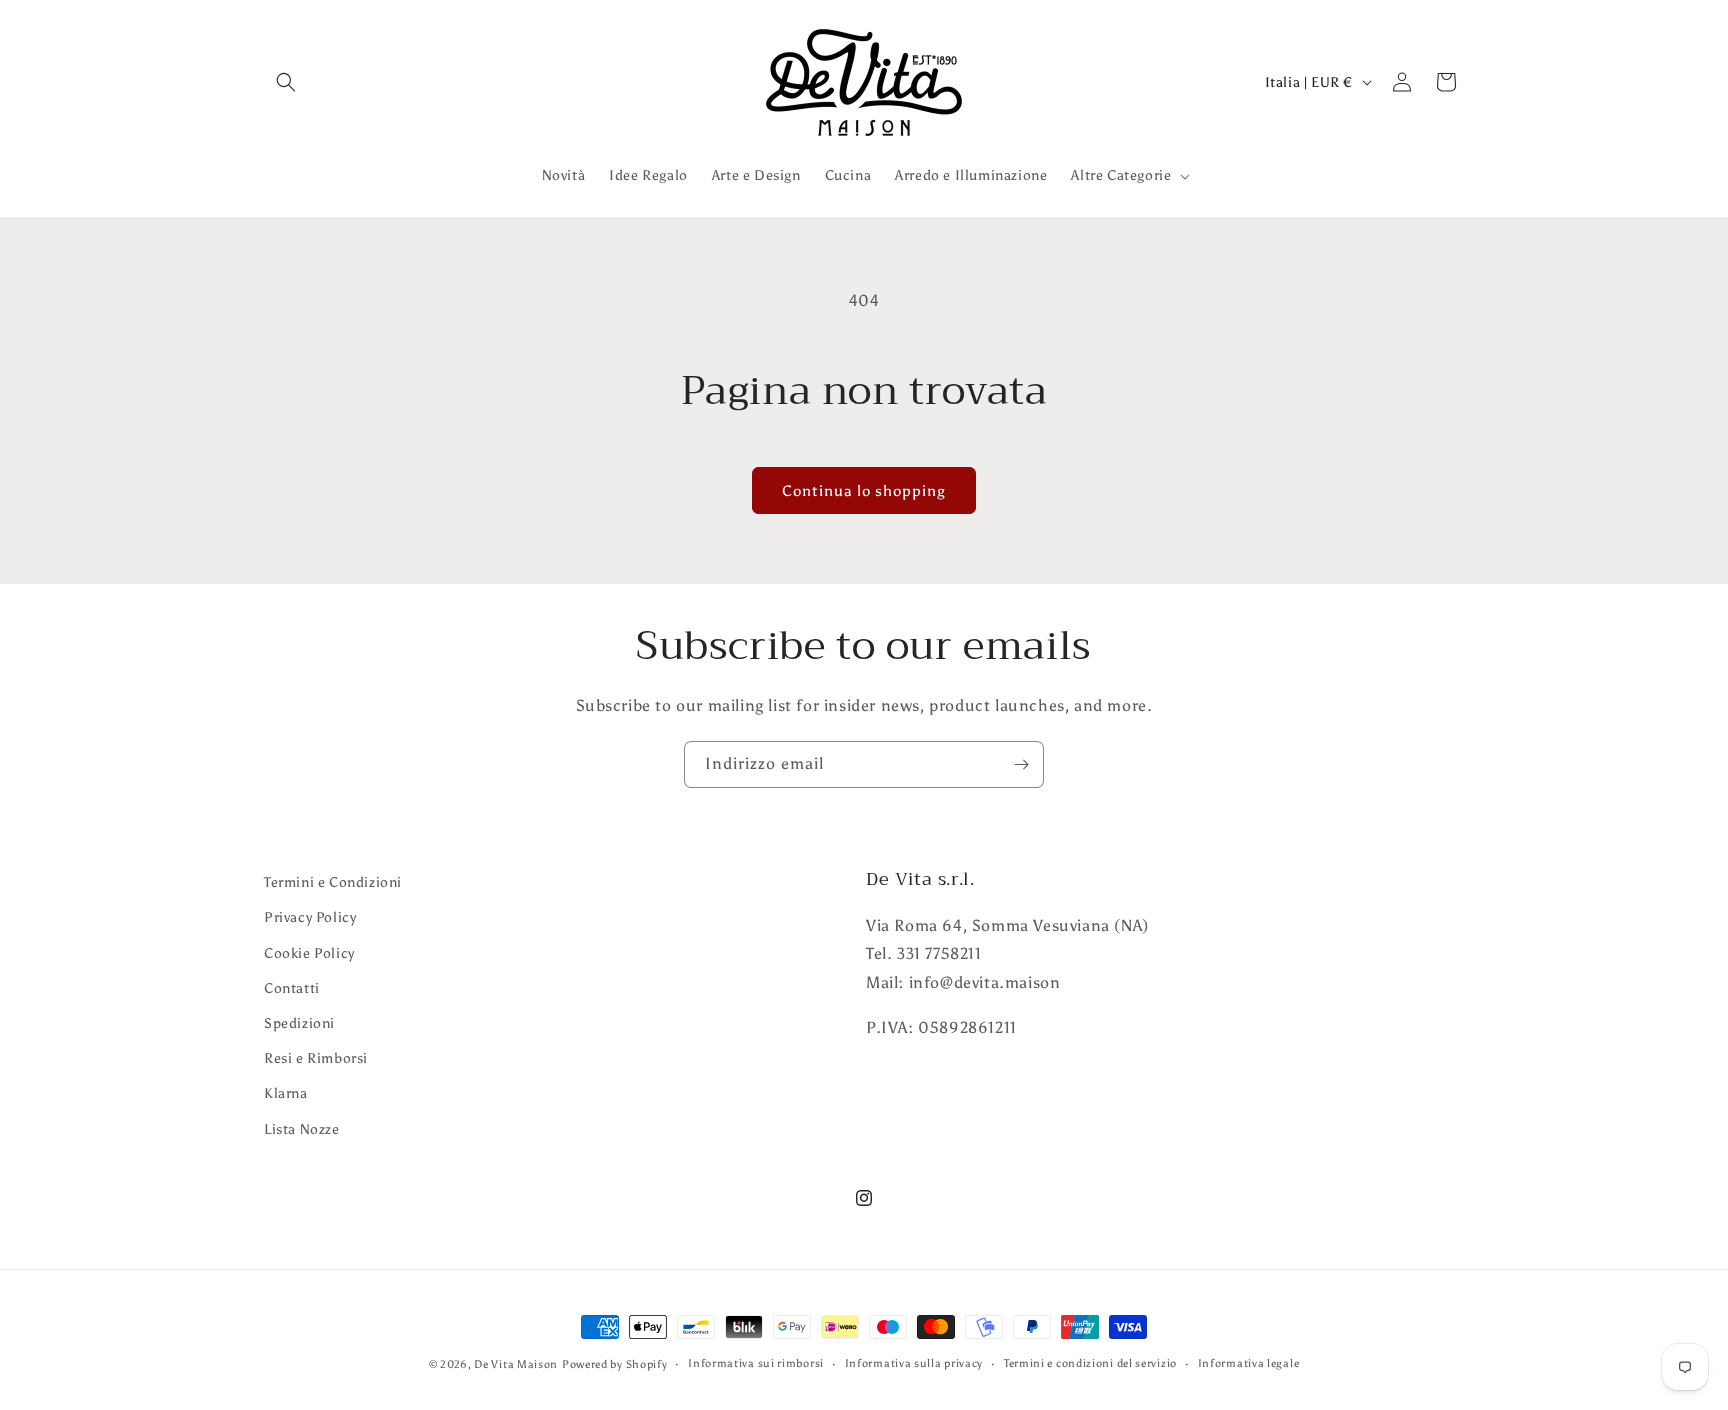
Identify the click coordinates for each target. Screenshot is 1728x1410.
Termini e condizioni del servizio (1090, 1363)
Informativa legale (1249, 1363)
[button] (286, 82)
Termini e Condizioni (333, 882)
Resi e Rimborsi (316, 1058)
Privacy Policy (310, 917)
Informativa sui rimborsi (756, 1363)
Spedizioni (299, 1023)
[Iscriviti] (1021, 764)
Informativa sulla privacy (914, 1363)
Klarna (286, 1093)
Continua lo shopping (864, 491)
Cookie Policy (309, 953)
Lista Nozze (302, 1129)
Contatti (292, 988)
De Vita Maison (516, 1364)
